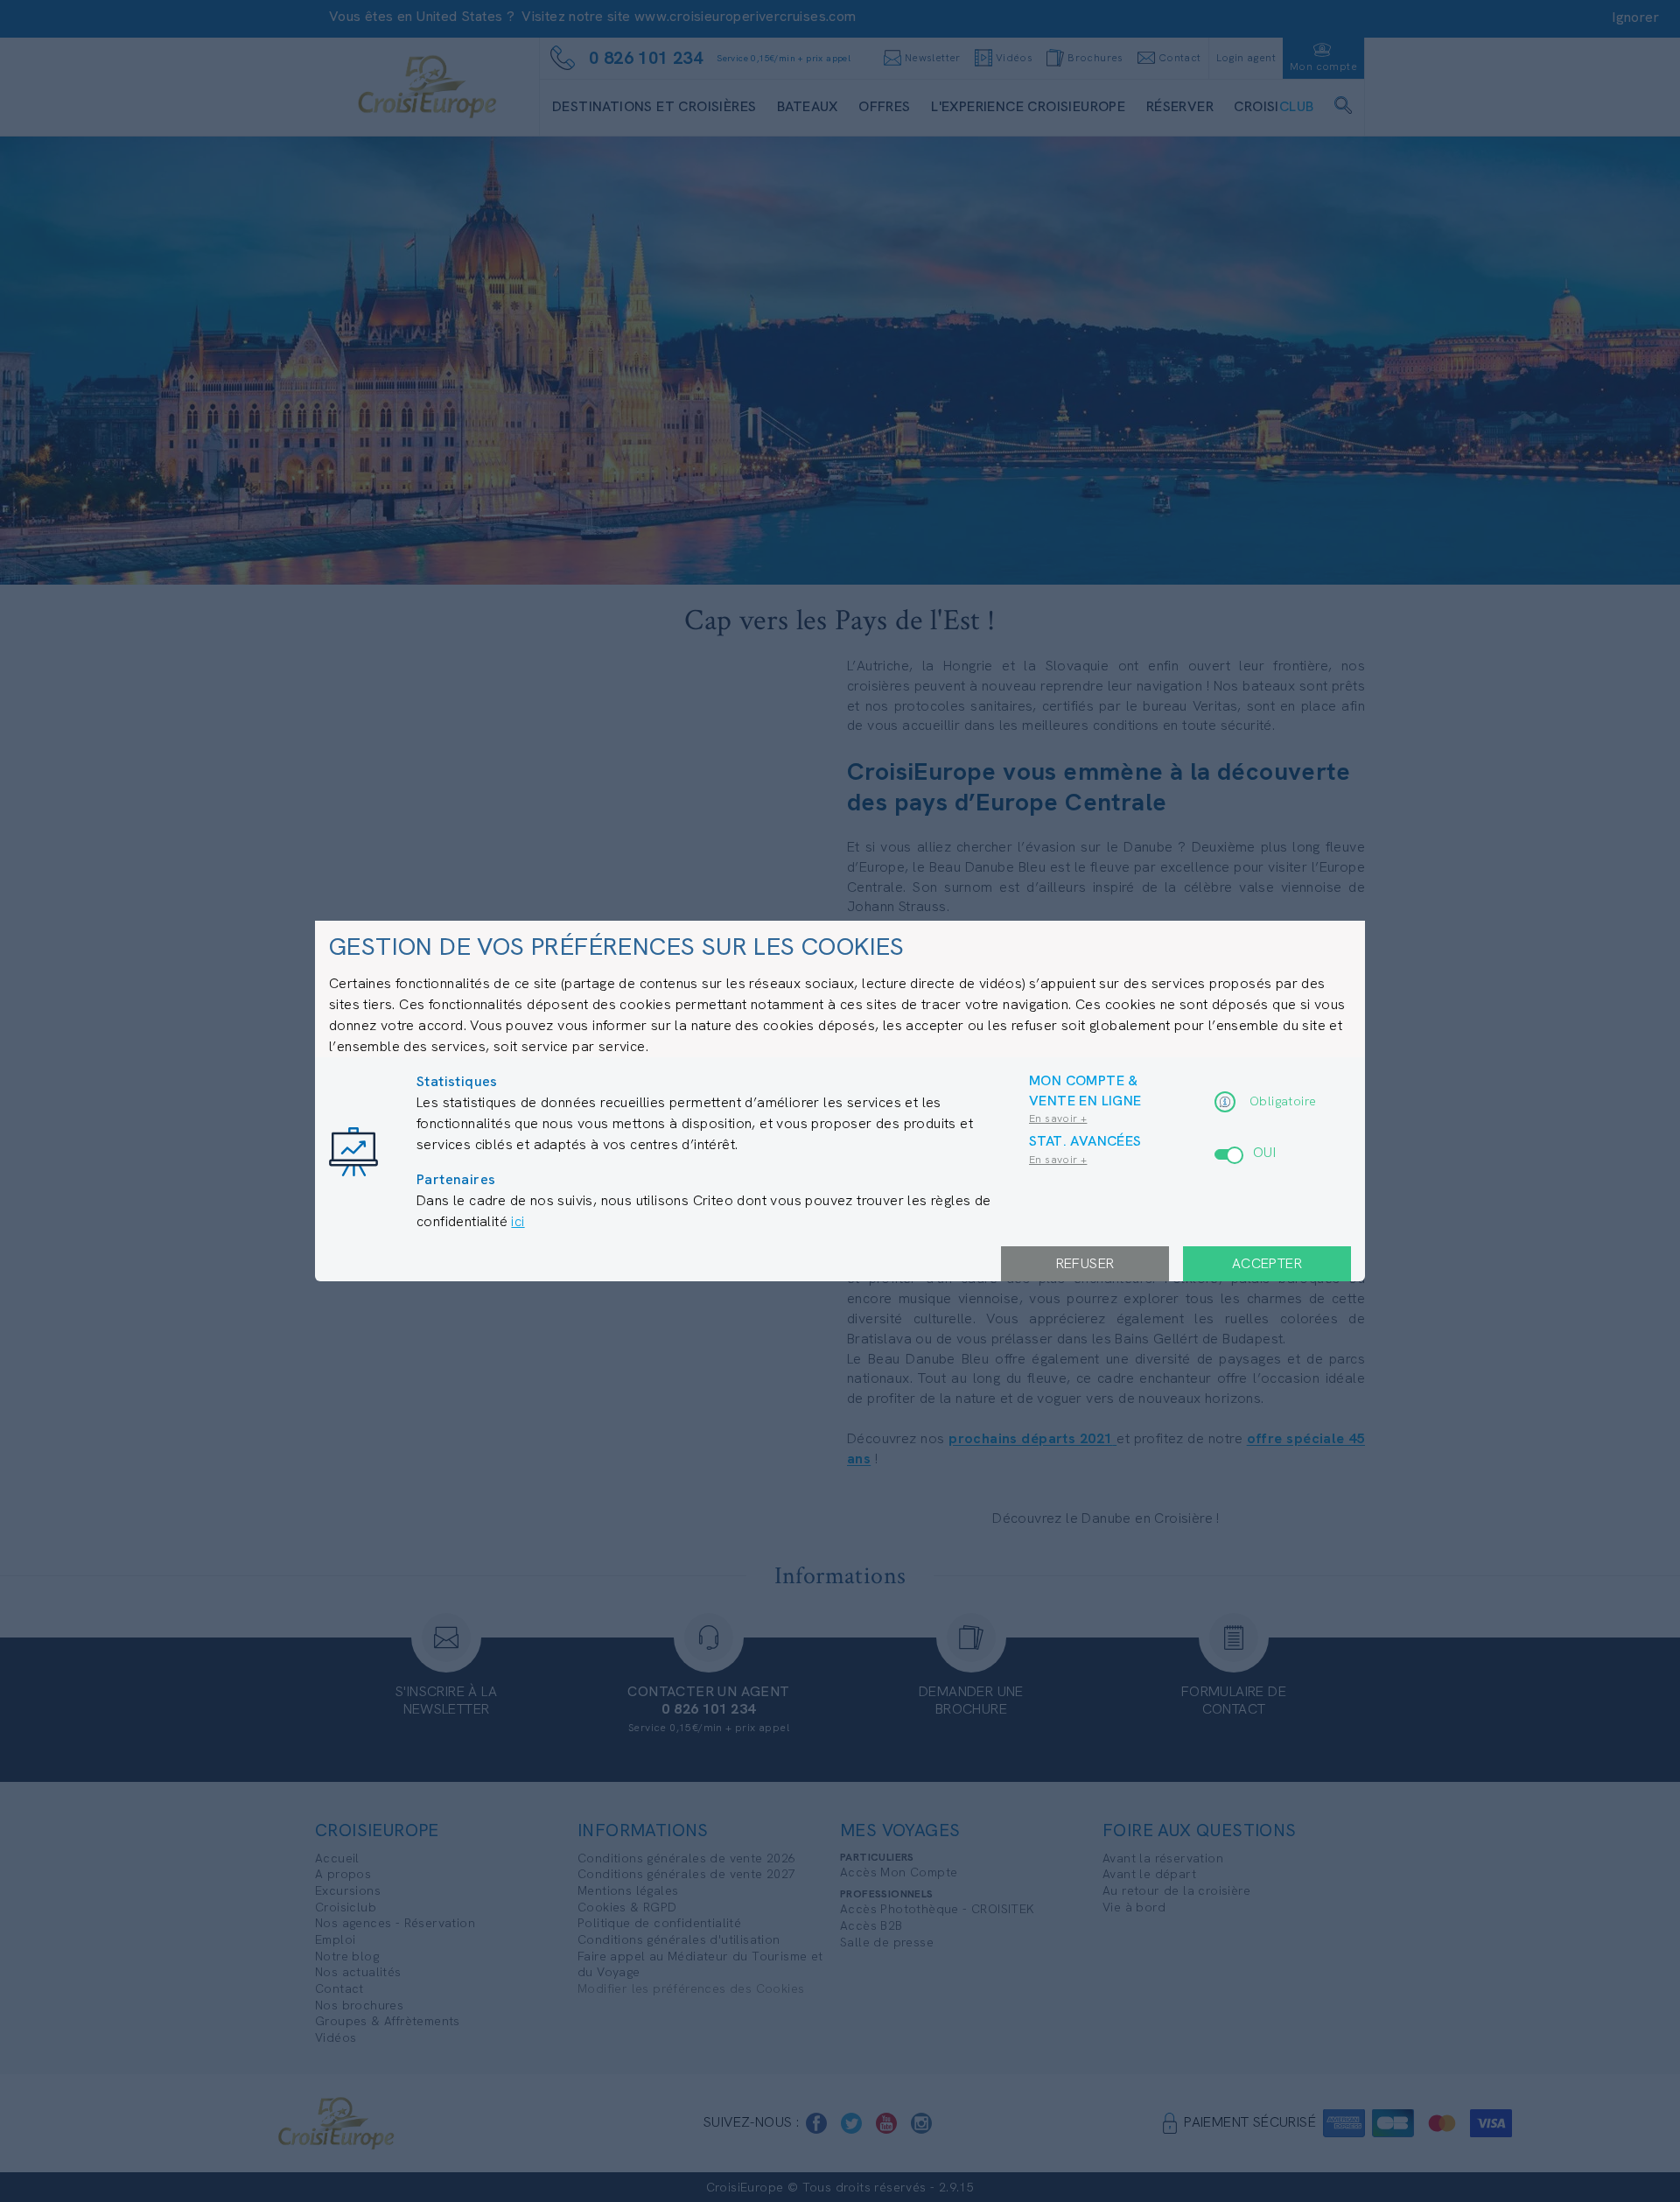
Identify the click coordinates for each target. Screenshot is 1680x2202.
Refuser (1085, 1263)
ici (518, 1221)
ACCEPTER (1267, 1263)
